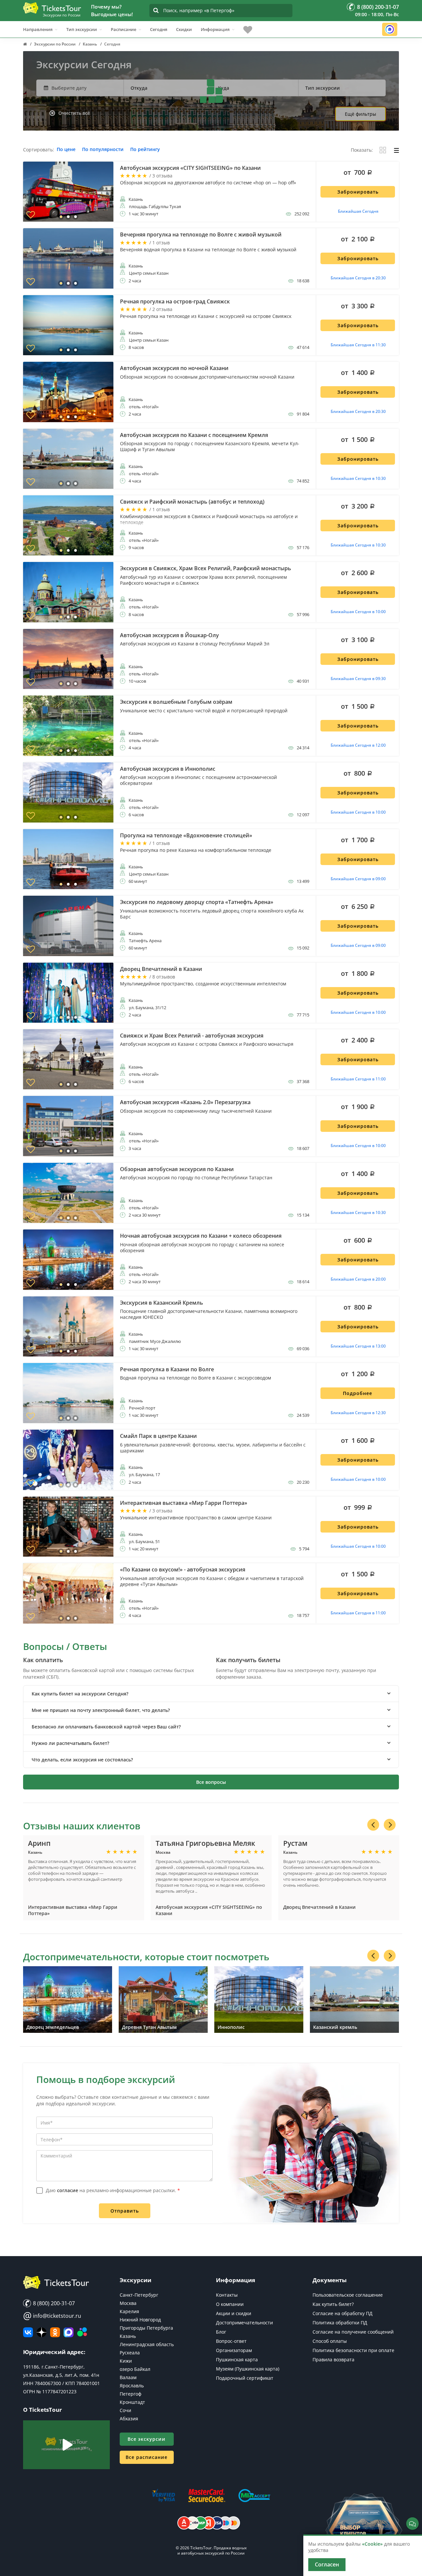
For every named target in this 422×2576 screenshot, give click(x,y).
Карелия (129, 2311)
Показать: (362, 150)
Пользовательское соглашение (348, 2295)
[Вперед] (390, 1825)
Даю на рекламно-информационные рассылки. (113, 2190)
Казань (128, 2336)
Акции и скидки (234, 2313)
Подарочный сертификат (245, 2378)
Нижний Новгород (140, 2320)
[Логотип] (52, 8)
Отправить (125, 2211)
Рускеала (130, 2353)
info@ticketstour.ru (52, 2316)
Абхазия (129, 2419)
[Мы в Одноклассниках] (55, 2332)
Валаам (128, 2377)
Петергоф (131, 2394)
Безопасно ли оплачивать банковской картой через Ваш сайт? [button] (106, 1727)
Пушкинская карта (237, 2359)
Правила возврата (333, 2359)
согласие (68, 2190)
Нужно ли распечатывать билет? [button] (70, 1743)
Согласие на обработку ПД (343, 2313)
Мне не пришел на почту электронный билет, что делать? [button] (101, 1710)
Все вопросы (211, 1782)
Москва (128, 2303)
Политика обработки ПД (340, 2323)
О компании (230, 2304)
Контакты (227, 2295)
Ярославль (132, 2386)
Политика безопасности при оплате (353, 2350)
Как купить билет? (333, 2304)
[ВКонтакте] (28, 2332)
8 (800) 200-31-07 (53, 2303)
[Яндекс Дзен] (42, 2332)
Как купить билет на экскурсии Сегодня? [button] (80, 1694)
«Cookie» (372, 2544)
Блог (221, 2332)
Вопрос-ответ (231, 2341)
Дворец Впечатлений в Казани (319, 1907)
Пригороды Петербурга (146, 2328)
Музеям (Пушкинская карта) (248, 2369)
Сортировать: (39, 150)
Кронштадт (132, 2402)
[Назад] (373, 1825)
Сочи (125, 2410)
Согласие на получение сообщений (353, 2332)
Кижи (126, 2361)
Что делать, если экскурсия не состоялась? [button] (82, 1760)
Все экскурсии (147, 2439)
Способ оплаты (330, 2341)
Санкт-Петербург (139, 2295)
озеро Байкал (135, 2369)
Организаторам (234, 2350)
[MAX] (69, 2332)
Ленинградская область (147, 2344)
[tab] (211, 1694)
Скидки (184, 29)
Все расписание (147, 2457)
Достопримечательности (244, 2323)
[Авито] (82, 2332)
